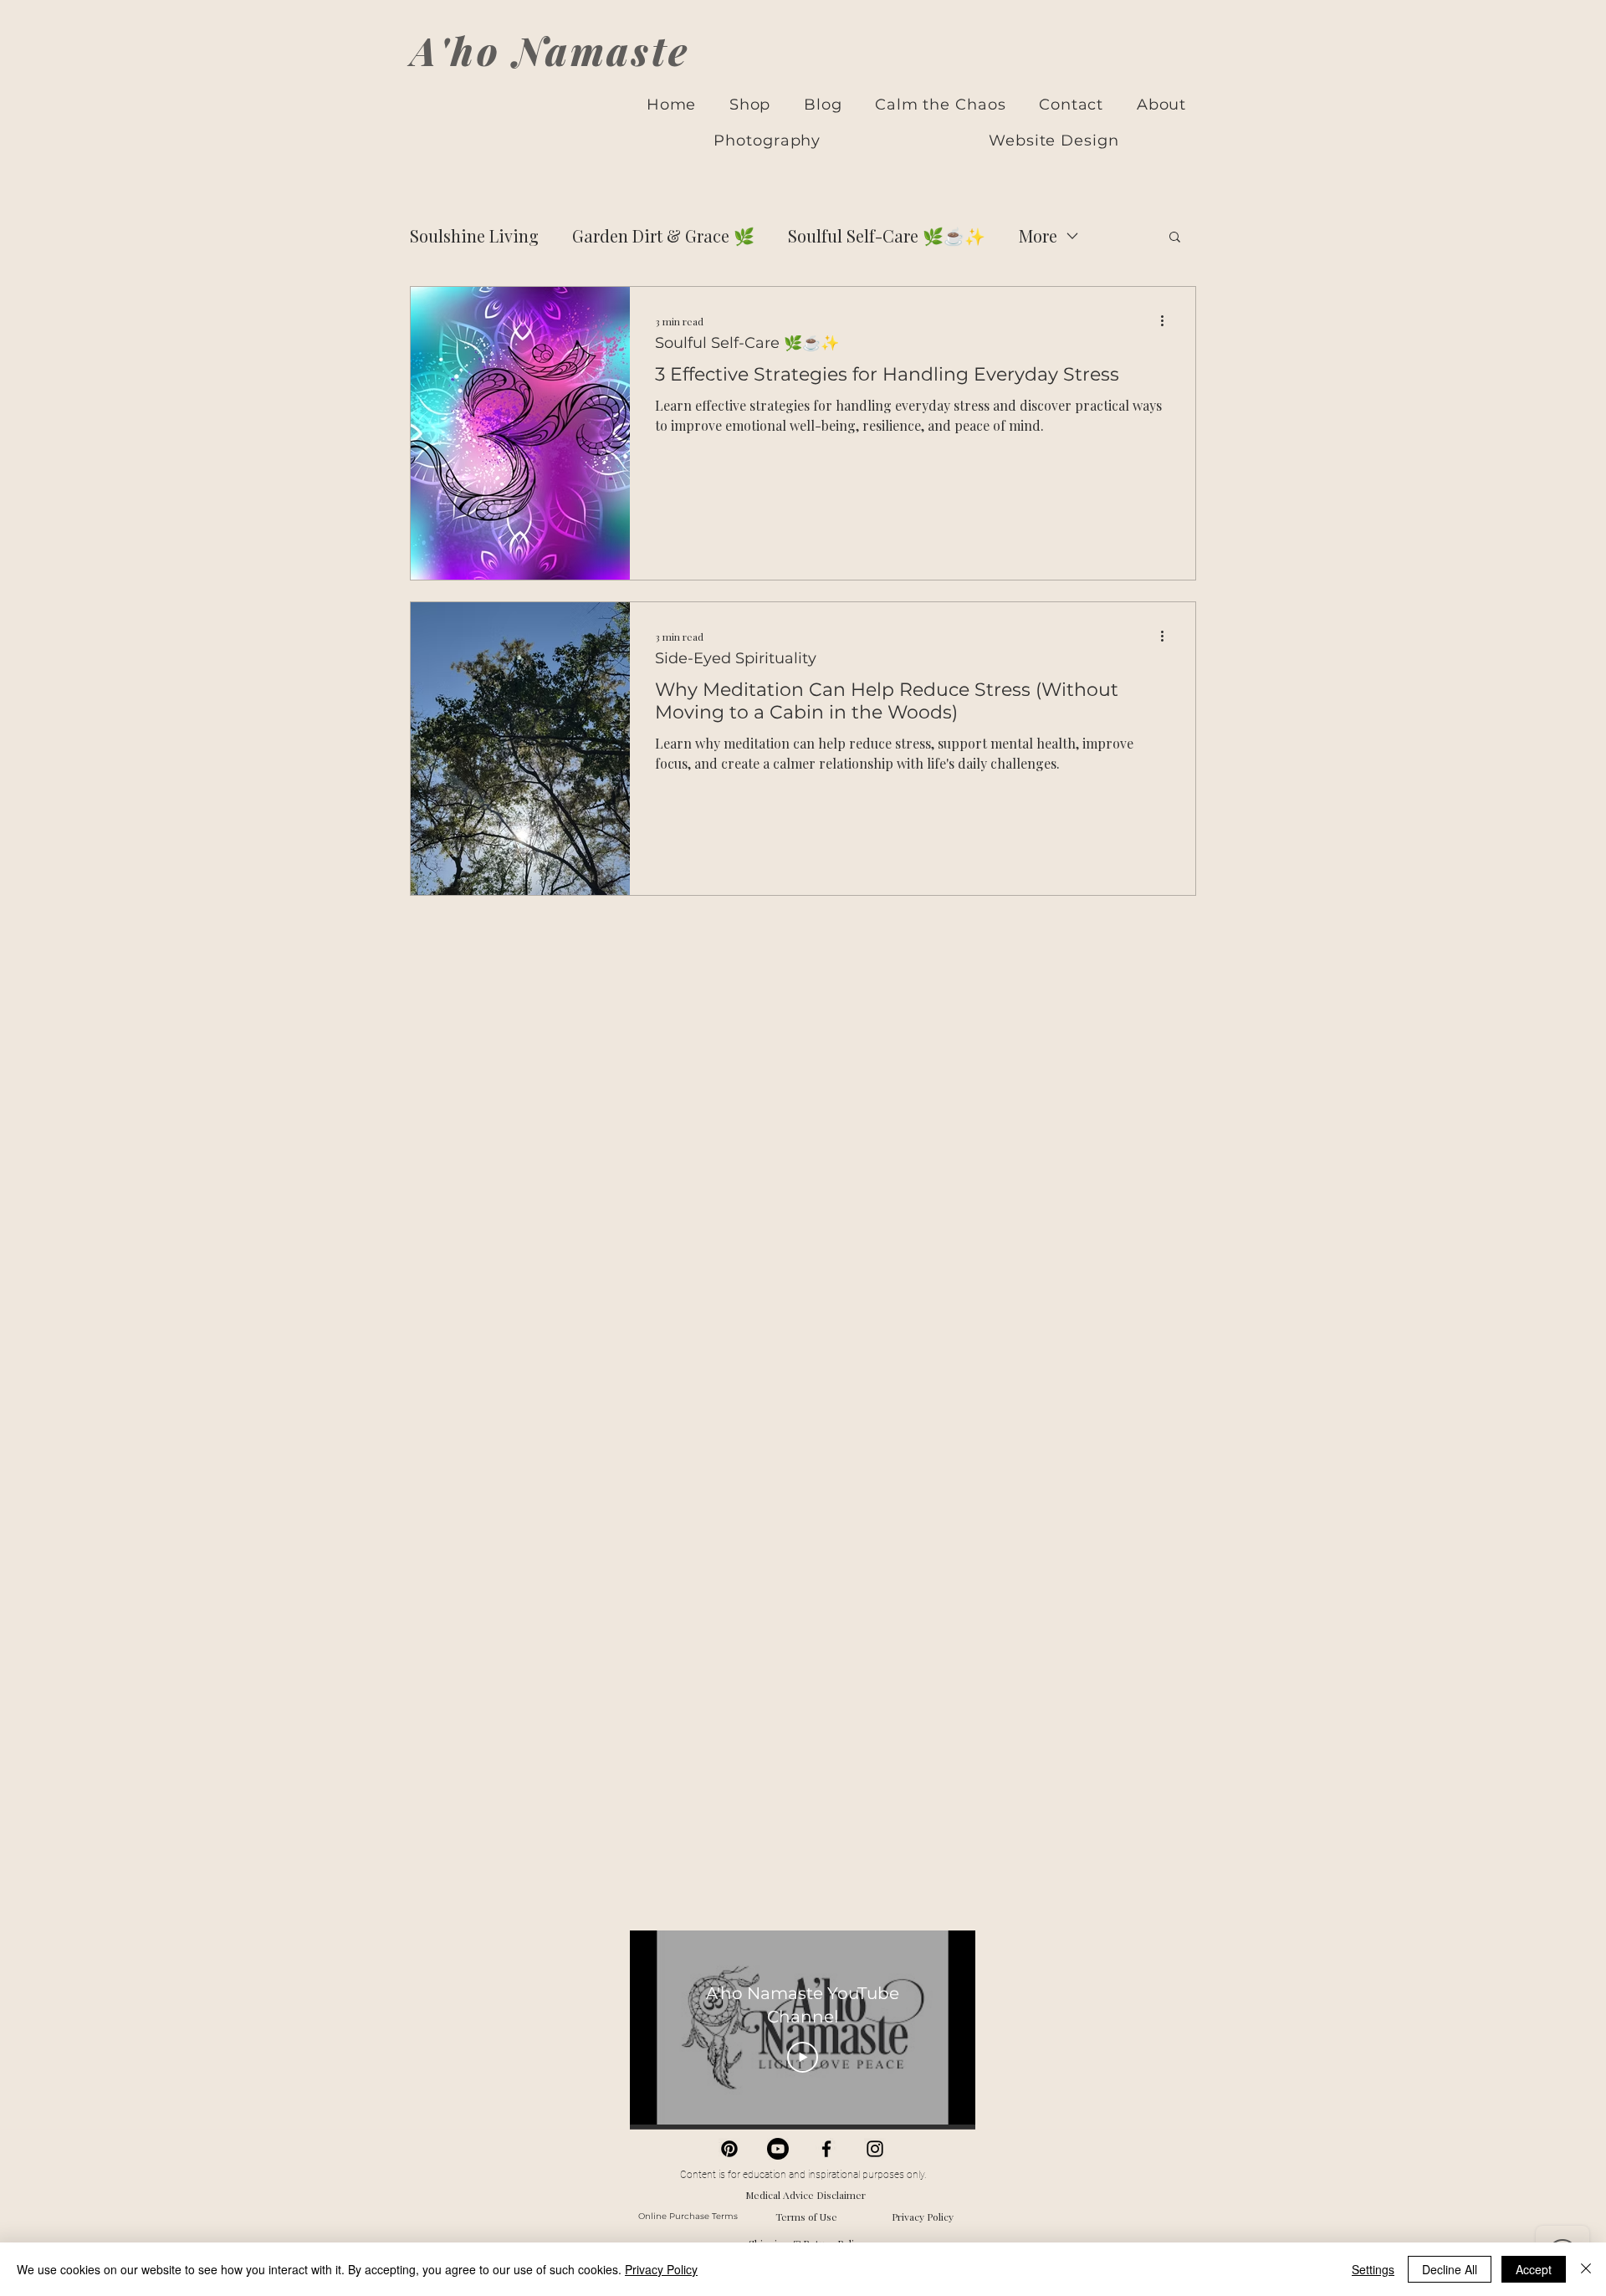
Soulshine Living (474, 235)
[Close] (1586, 2269)
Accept (1534, 2269)
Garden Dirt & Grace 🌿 (663, 235)
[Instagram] (875, 2149)
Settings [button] (1373, 2269)
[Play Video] (803, 2057)
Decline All (1450, 2269)
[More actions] (1168, 321)
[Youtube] (778, 2149)
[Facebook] (826, 2149)
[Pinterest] (729, 2149)
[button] (1175, 238)
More (1038, 235)
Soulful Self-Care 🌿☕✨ (887, 235)
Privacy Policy (923, 2217)
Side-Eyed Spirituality (736, 659)
